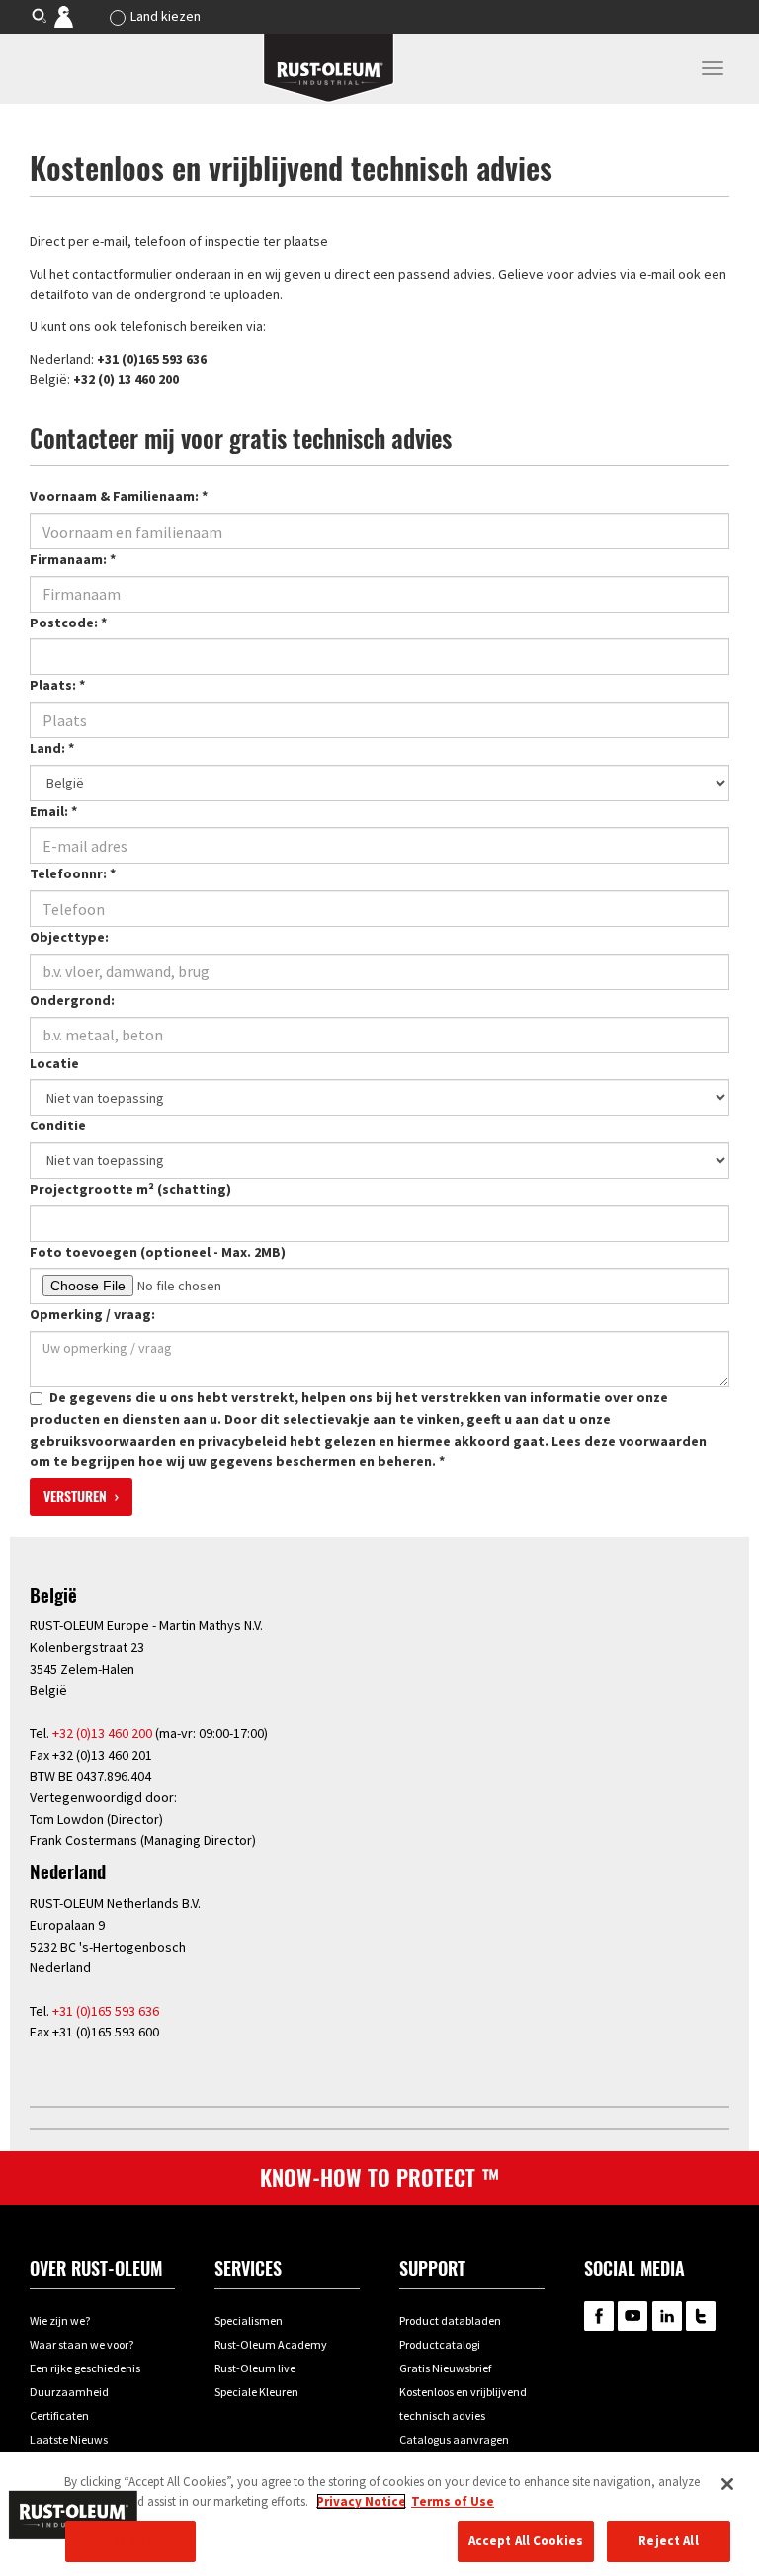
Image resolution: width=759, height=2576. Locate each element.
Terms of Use (453, 2501)
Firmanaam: (73, 559)
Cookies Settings (130, 2541)
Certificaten (59, 2415)
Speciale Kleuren (256, 2392)
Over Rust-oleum (96, 2268)
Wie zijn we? (60, 2321)
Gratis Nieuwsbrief (445, 2368)
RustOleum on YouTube (632, 2316)
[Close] (727, 2484)
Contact (78, 16)
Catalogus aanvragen (454, 2439)
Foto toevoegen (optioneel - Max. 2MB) (158, 1252)
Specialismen (249, 2321)
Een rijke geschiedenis (85, 2368)
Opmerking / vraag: (92, 1314)
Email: (53, 811)
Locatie (54, 1063)
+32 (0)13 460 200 (102, 1733)
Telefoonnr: (73, 873)
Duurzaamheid (69, 2392)
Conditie (58, 1125)
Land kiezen (166, 16)
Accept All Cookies (526, 2541)
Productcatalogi (440, 2344)
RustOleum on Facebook (599, 2316)
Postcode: (68, 623)
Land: (52, 748)
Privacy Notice (361, 2501)
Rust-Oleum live (255, 2368)
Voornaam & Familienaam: (119, 496)
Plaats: (57, 685)
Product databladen (450, 2321)
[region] (379, 2514)
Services (248, 2268)
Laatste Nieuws (69, 2439)
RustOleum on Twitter (701, 2316)
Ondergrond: (72, 1000)
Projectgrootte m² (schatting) (130, 1189)
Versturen (77, 1496)
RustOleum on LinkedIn (667, 2316)
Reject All (668, 2541)
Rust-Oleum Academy (271, 2344)
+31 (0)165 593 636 (106, 2011)
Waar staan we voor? (82, 2344)
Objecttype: (69, 937)
